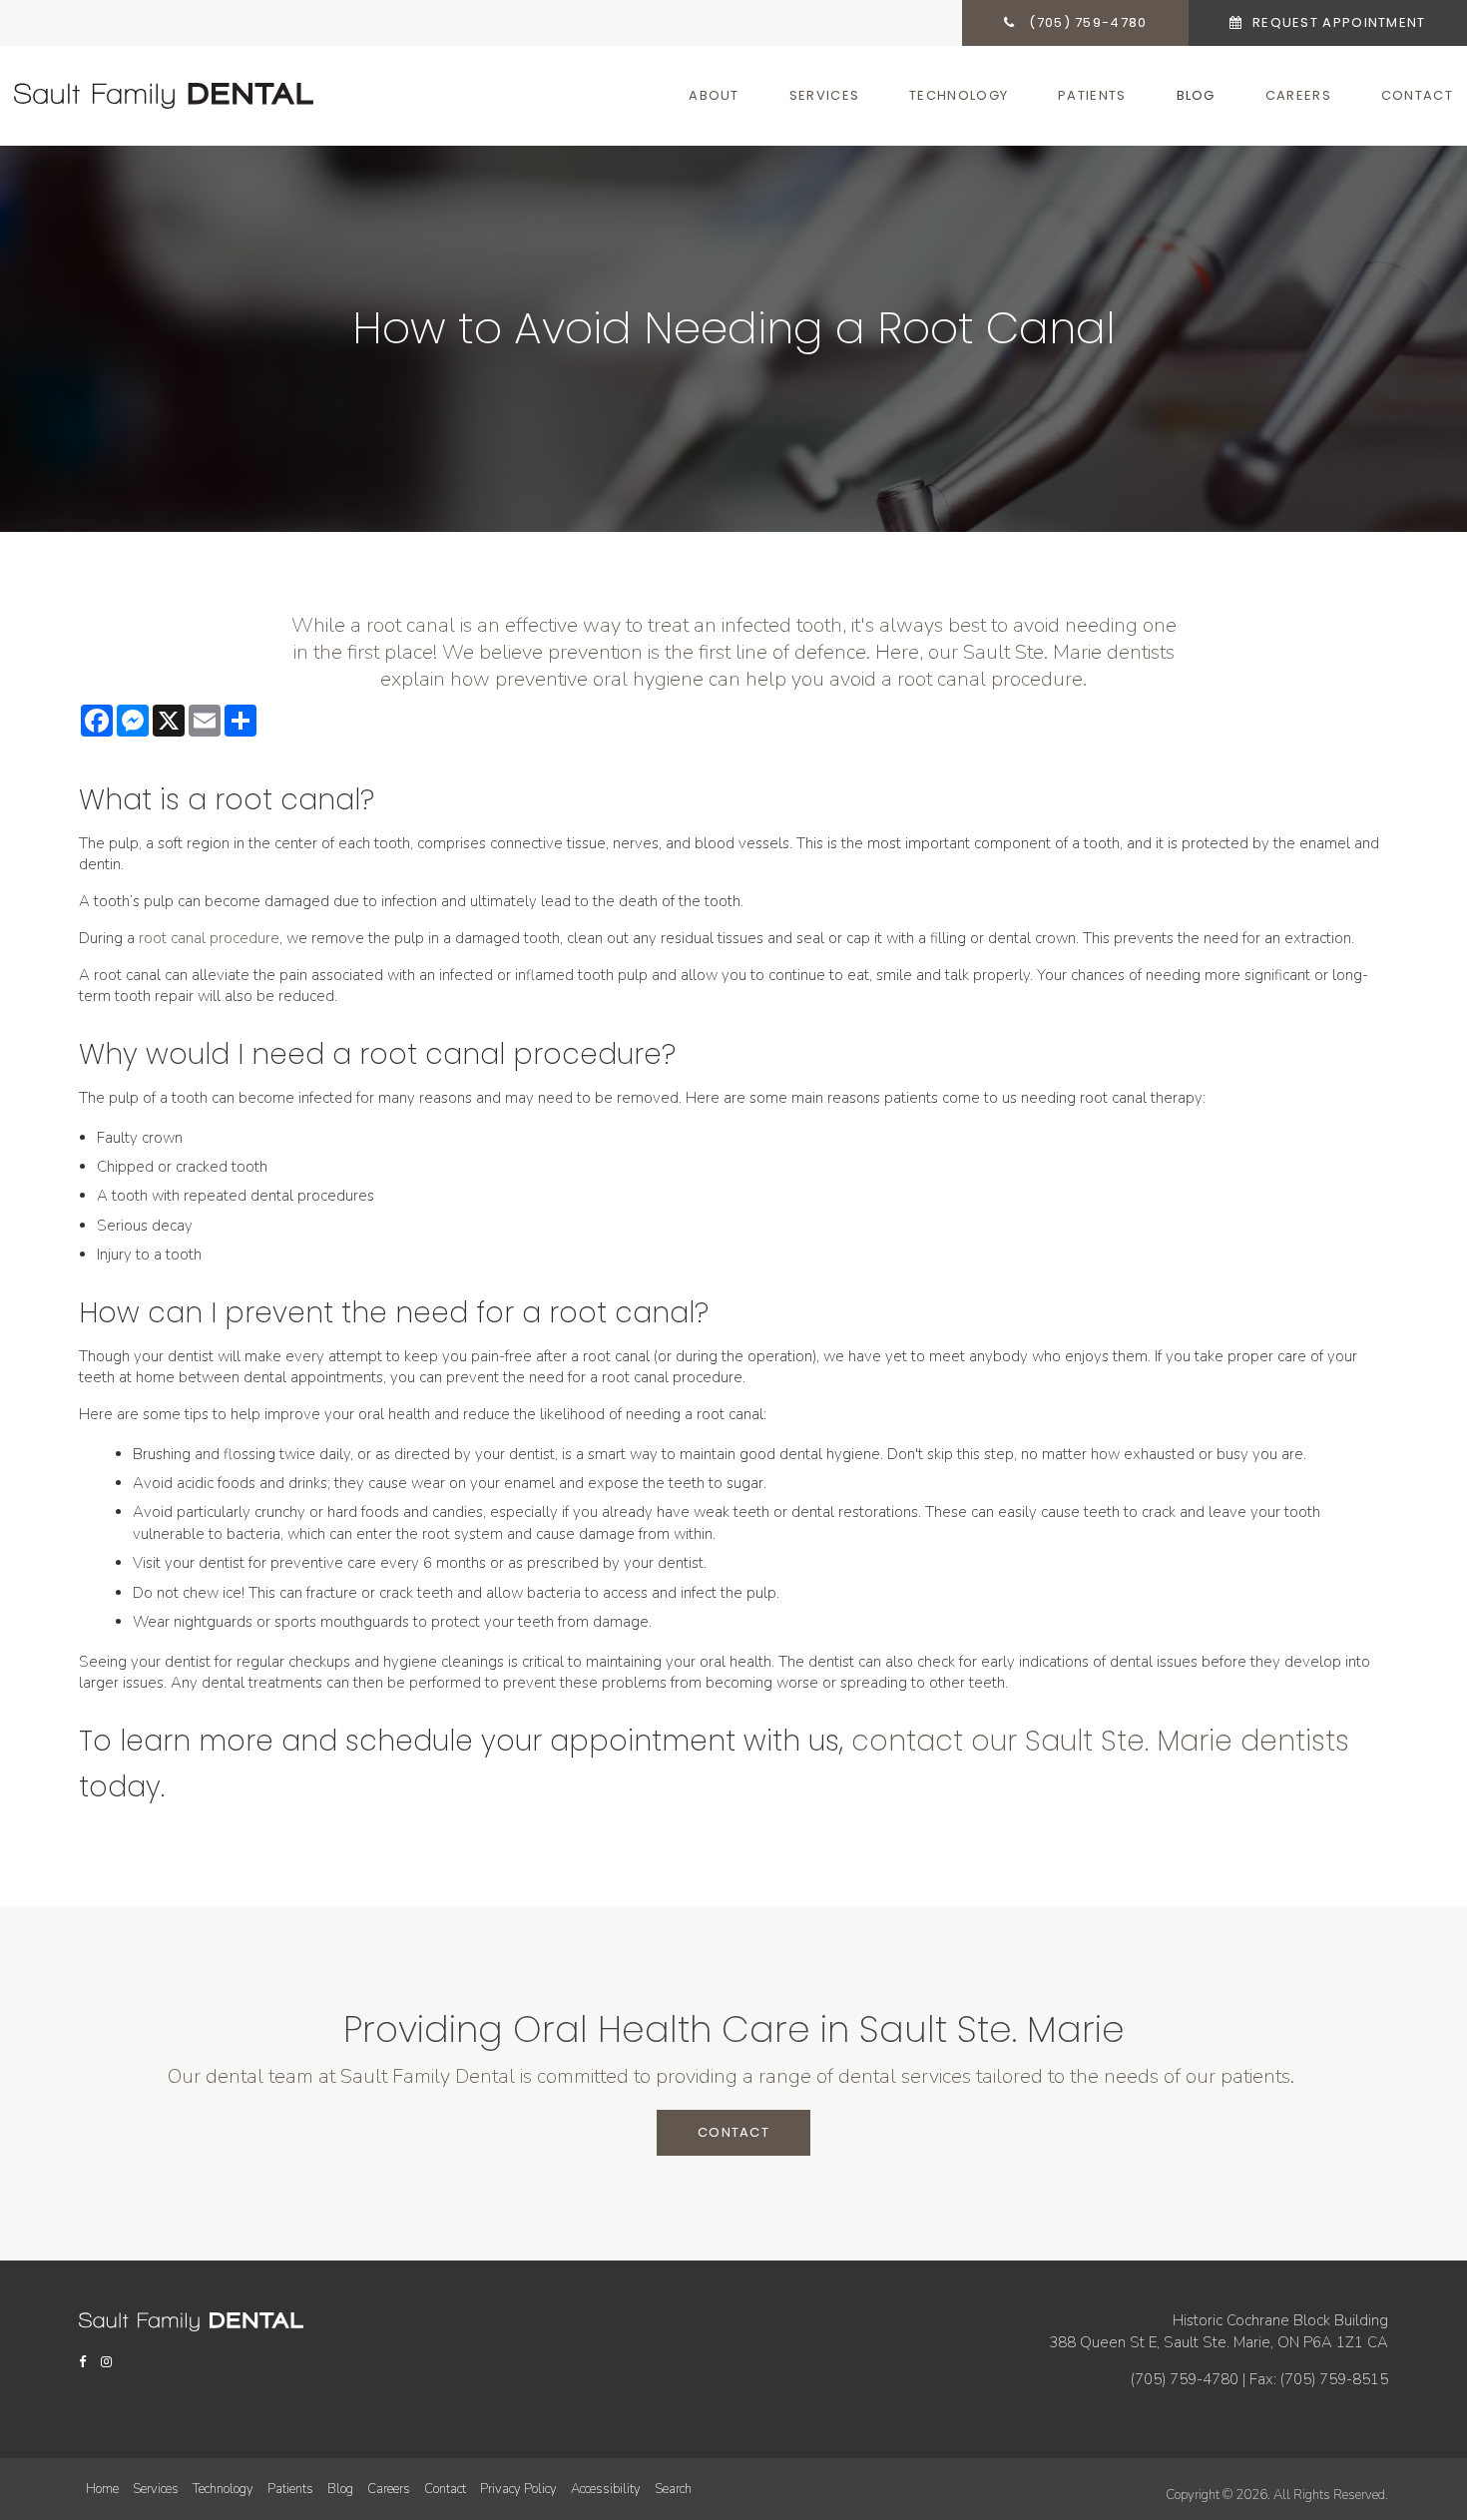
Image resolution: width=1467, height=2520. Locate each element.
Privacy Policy (518, 2489)
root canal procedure (209, 938)
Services (824, 95)
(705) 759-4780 (1185, 2379)
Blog (1196, 95)
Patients (1092, 95)
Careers (1298, 95)
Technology (959, 95)
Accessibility (606, 2489)
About (714, 95)
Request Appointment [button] (1337, 22)
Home (102, 2489)
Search (673, 2489)
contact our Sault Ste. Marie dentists (1100, 1741)
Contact (1417, 95)
